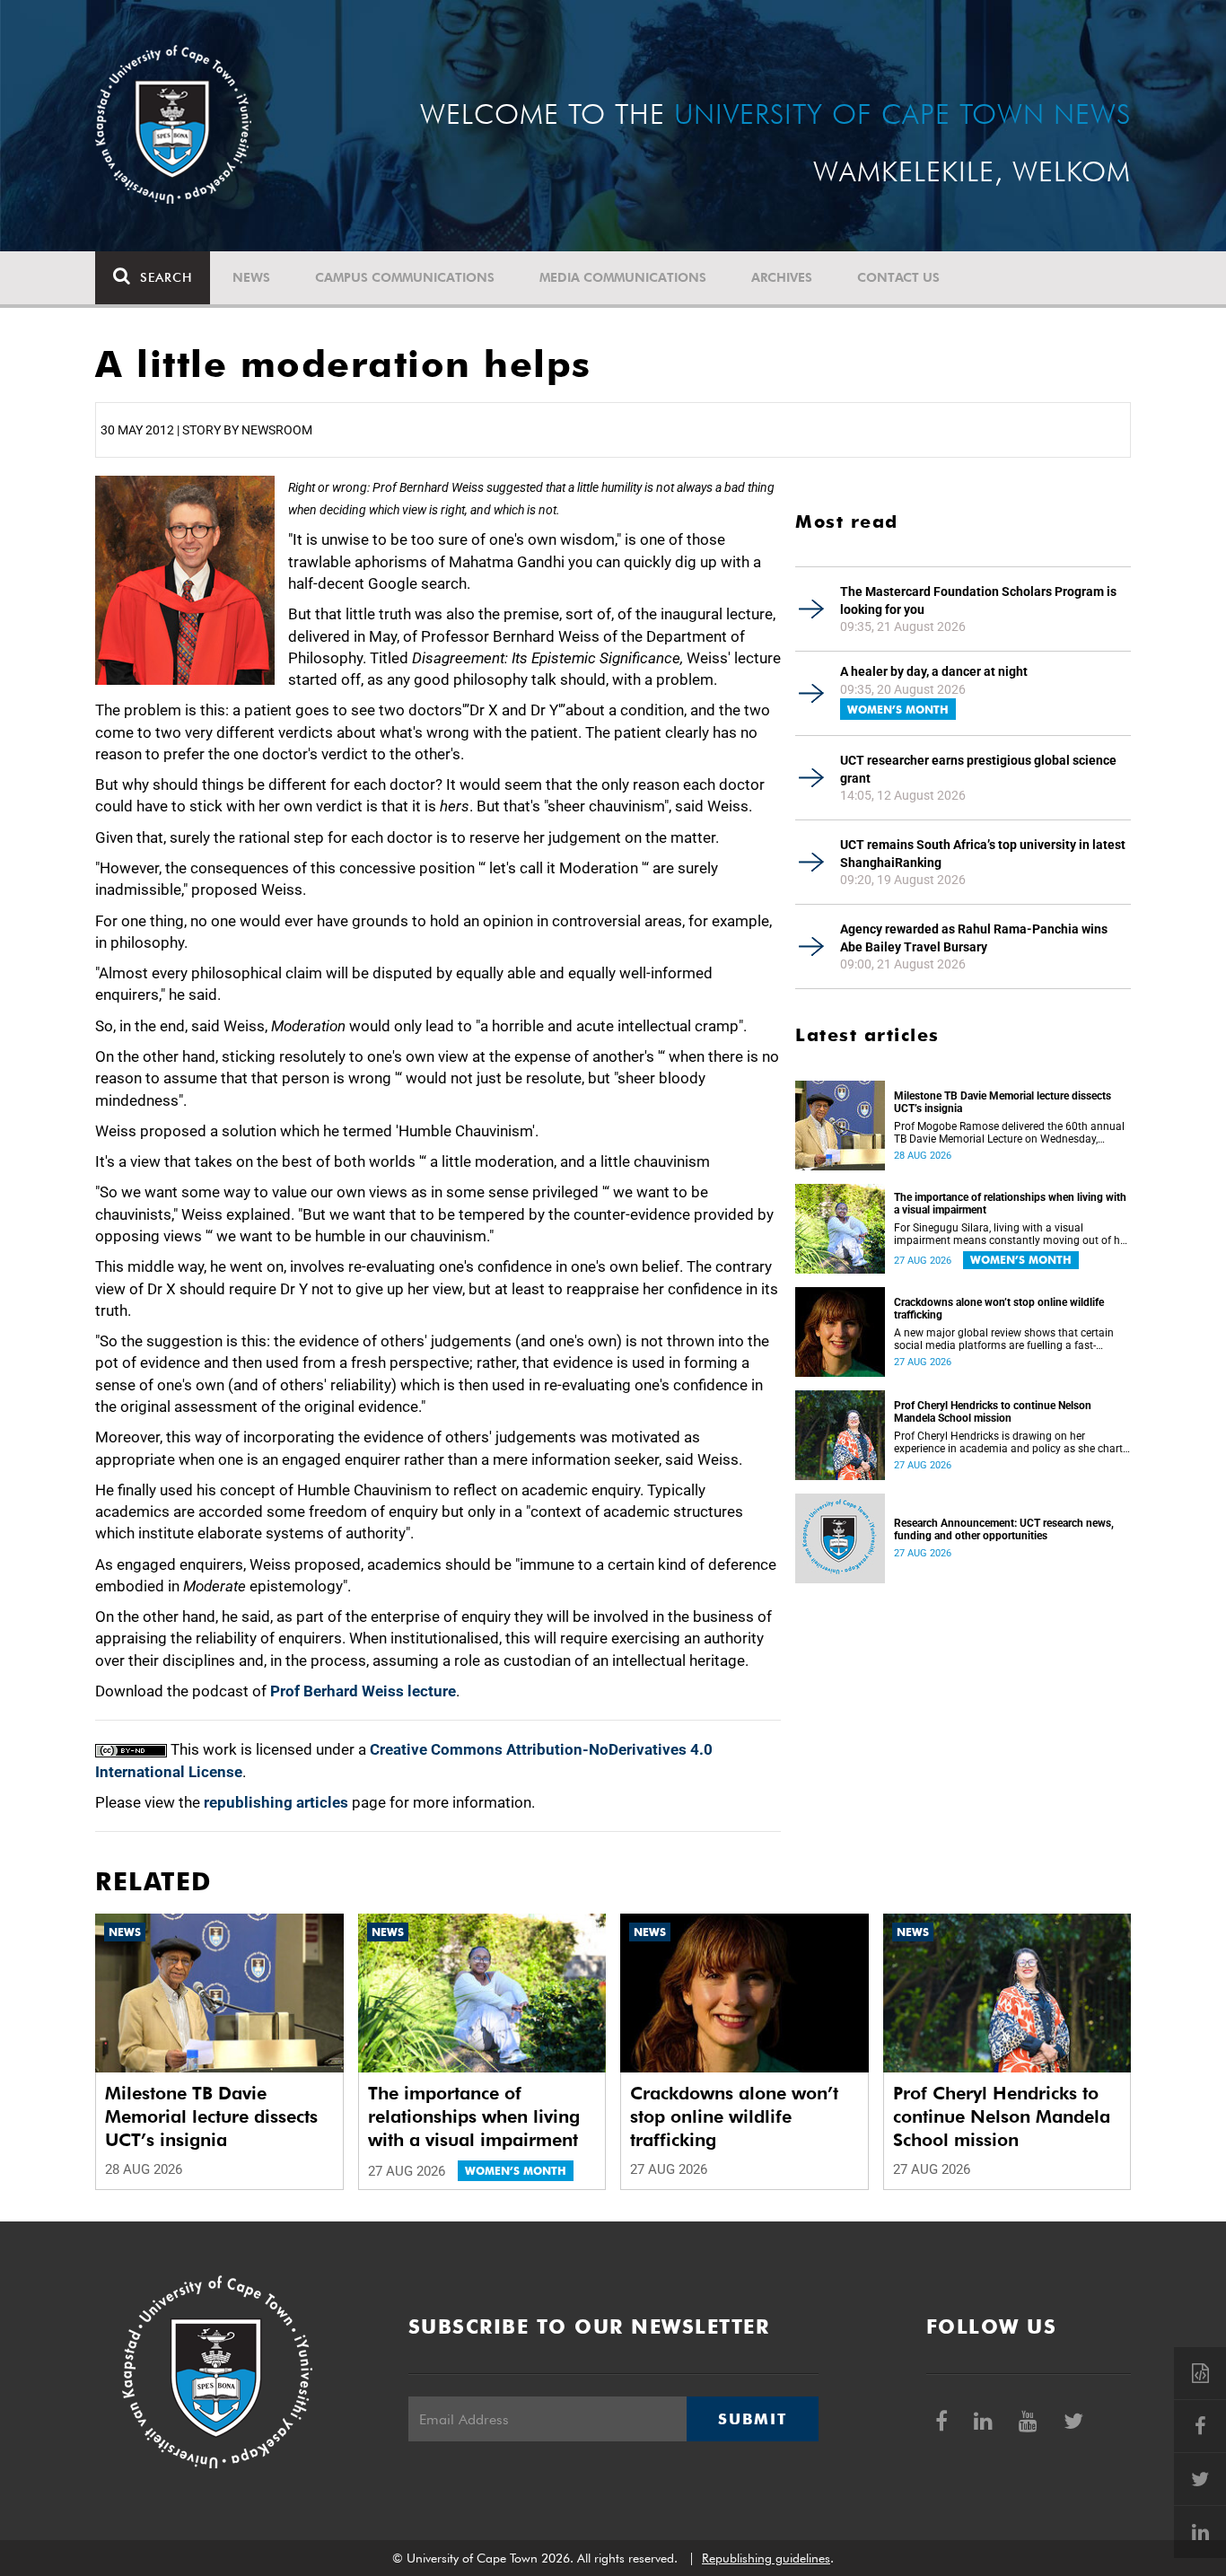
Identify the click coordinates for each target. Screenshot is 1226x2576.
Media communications (623, 277)
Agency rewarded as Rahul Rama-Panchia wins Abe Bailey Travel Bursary (974, 938)
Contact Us (898, 277)
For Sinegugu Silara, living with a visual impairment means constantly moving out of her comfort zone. (1011, 1234)
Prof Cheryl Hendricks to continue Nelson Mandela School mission (993, 1412)
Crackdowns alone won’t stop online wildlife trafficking (999, 1309)
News (251, 277)
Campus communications (405, 277)
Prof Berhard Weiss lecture (363, 1691)
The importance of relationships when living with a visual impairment (1010, 1204)
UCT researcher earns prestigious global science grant (978, 769)
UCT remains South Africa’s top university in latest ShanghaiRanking (983, 854)
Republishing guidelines (766, 2558)
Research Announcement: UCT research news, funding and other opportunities (1004, 1529)
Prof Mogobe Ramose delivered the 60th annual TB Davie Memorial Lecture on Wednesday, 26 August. (1009, 1133)
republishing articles (276, 1802)
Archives (782, 277)
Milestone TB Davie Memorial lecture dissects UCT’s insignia (1003, 1102)
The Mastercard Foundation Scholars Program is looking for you (978, 600)
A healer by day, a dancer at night (934, 671)
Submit (752, 2419)
